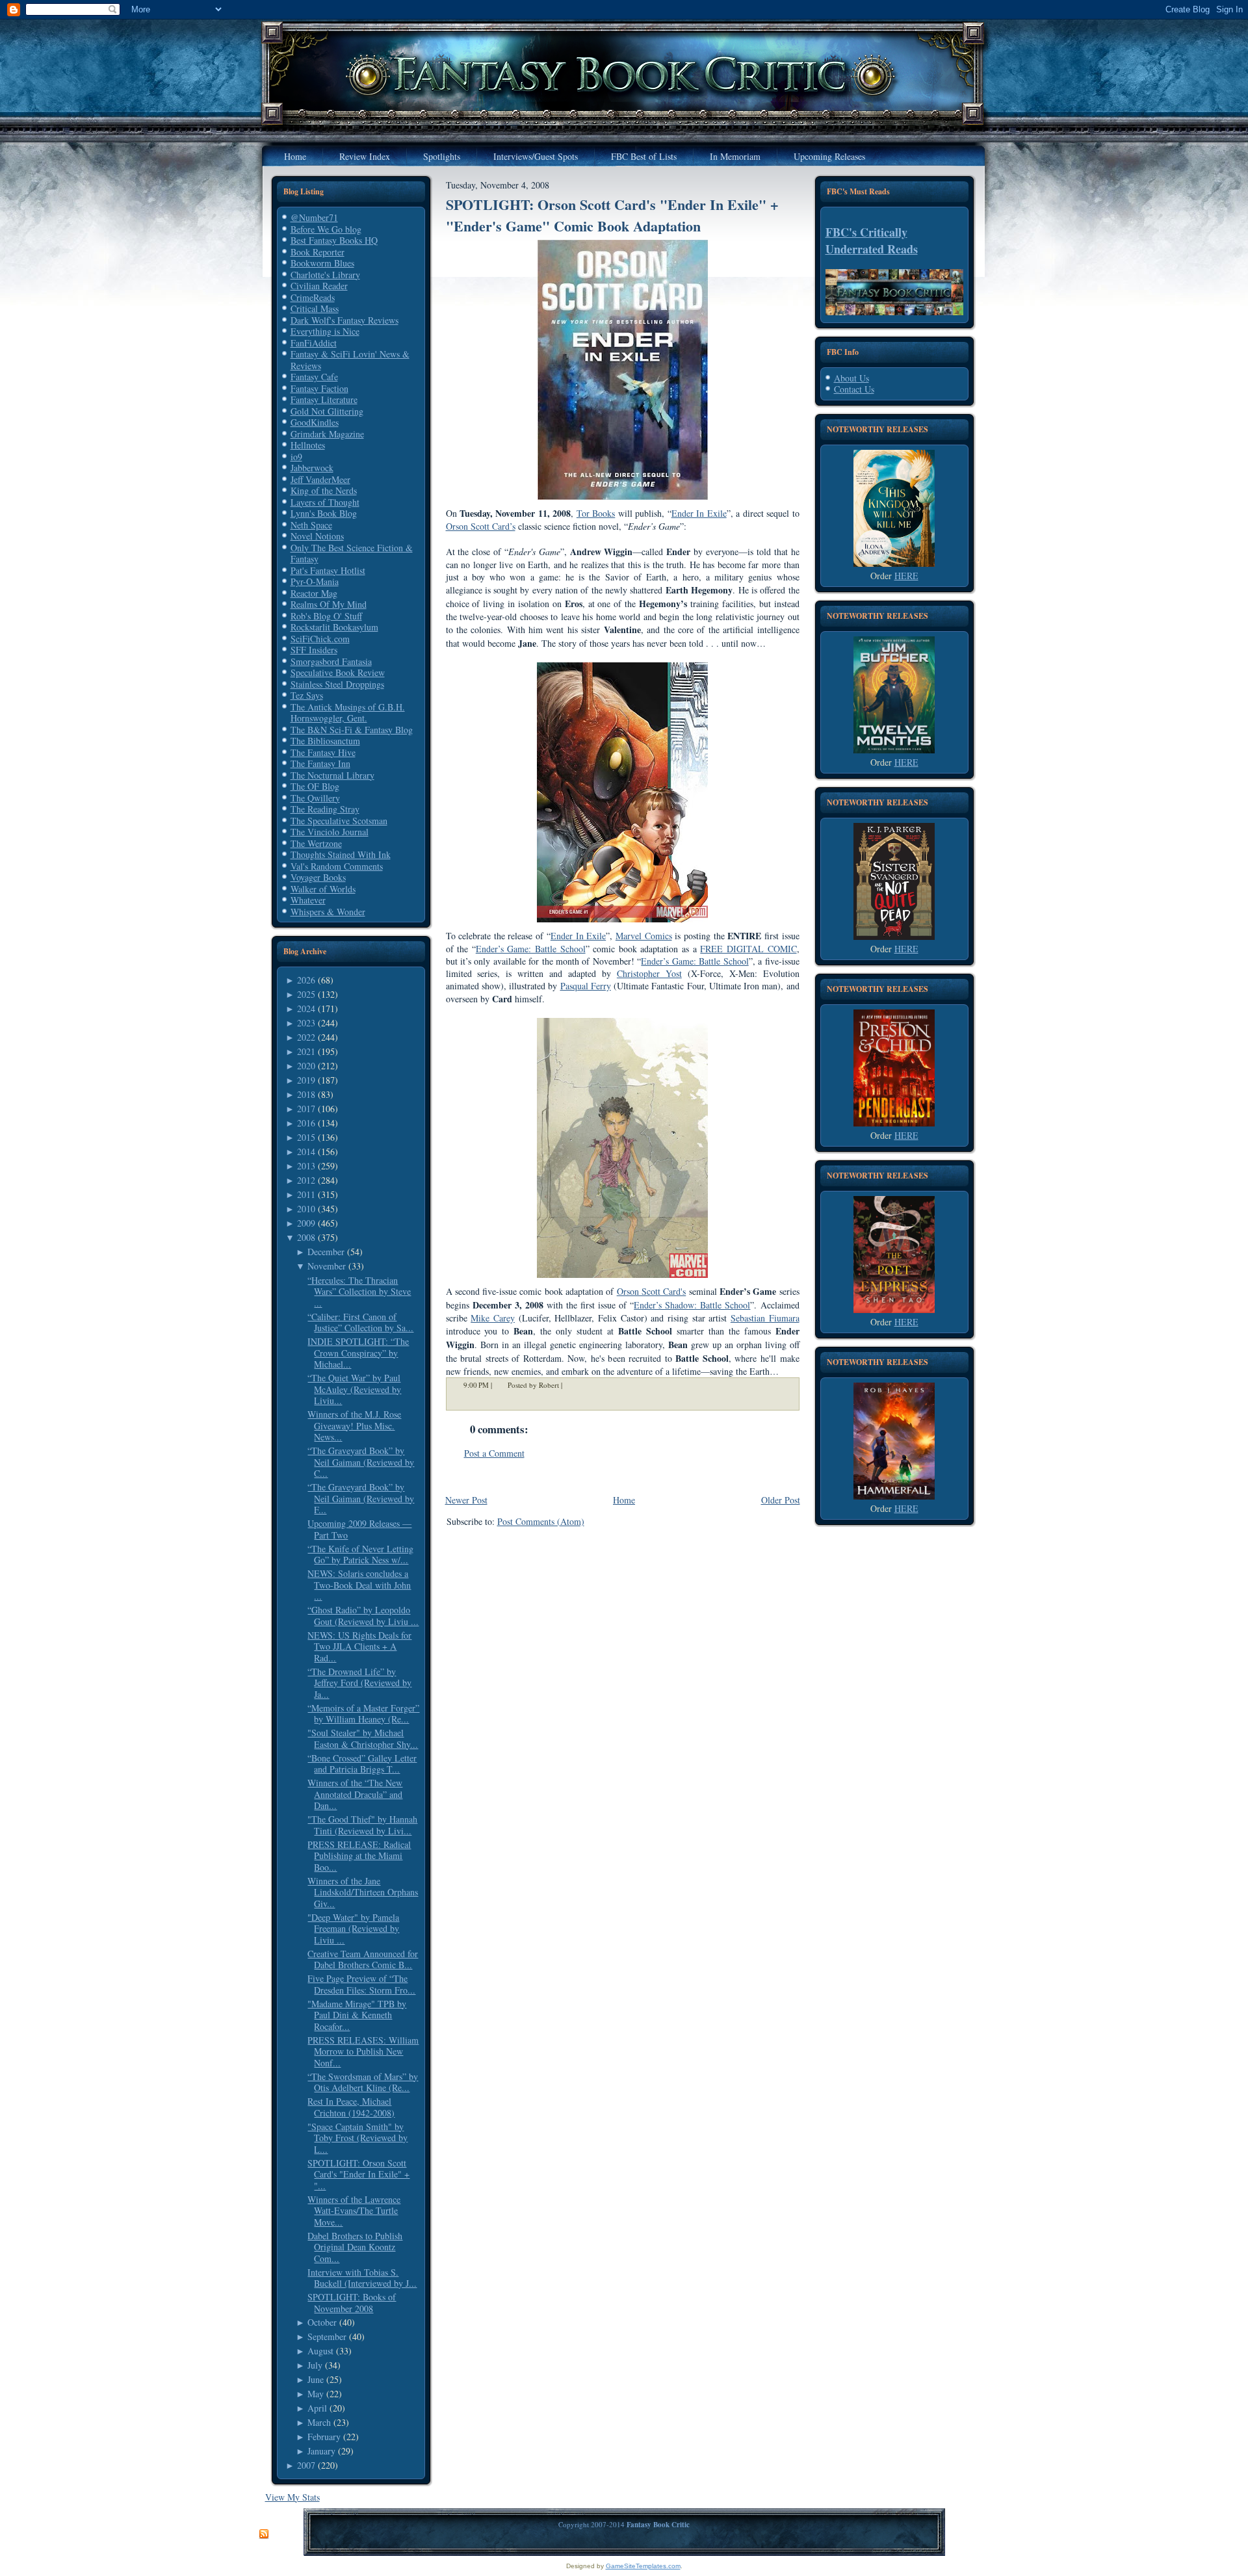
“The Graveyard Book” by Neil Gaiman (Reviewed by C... (361, 1462)
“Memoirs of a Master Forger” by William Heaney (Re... (363, 1714)
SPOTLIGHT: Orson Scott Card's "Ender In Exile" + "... (358, 2174)
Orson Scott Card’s (481, 526)
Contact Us (854, 389)
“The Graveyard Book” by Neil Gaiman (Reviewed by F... (361, 1498)
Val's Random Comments (337, 866)
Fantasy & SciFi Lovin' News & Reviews (350, 360)
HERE (906, 576)
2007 (306, 2465)
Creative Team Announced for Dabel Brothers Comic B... (363, 1959)
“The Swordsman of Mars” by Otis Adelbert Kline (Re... (363, 2082)
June (316, 2379)
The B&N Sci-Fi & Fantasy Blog (352, 730)
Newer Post (466, 1500)
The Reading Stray (325, 809)
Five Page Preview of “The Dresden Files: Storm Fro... (361, 1984)
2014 (306, 1151)
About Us (851, 378)
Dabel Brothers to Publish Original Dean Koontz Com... (355, 2247)
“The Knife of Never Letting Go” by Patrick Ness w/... (360, 1555)
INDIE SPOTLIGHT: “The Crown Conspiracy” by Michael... (358, 1353)
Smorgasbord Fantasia (331, 661)
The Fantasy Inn (320, 763)
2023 (306, 1023)
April (317, 2408)
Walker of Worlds (323, 889)
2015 (306, 1137)
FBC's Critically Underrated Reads (872, 241)
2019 (306, 1080)
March (319, 2422)
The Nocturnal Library (332, 775)
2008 (306, 1237)
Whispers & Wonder (328, 912)
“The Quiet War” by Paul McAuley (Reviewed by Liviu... (354, 1389)
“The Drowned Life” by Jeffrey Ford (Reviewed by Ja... (359, 1683)
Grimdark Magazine (327, 434)
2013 (306, 1166)
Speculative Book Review (338, 672)
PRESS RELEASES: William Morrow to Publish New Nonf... (363, 2051)
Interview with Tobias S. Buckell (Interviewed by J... (362, 2278)
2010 (306, 1209)
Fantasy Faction (319, 388)
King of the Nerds (324, 490)
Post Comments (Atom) (541, 1521)
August (320, 2351)
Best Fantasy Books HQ (334, 240)
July (315, 2365)
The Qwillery (315, 798)
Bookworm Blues (322, 263)
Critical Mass (315, 308)
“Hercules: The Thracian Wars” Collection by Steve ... (359, 1292)
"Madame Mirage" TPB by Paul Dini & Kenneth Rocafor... (357, 2015)
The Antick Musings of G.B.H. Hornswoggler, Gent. (348, 713)
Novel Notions (317, 536)
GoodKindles (315, 422)
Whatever (308, 900)
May (316, 2394)
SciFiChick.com (320, 639)
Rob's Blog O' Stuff (326, 616)
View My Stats (292, 2497)
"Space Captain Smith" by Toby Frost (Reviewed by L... (357, 2138)
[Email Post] (571, 1385)
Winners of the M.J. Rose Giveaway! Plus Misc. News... (354, 1425)
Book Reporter (318, 252)
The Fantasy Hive (323, 752)
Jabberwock (312, 468)
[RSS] (264, 2534)
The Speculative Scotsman (339, 821)
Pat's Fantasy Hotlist (328, 570)
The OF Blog (315, 786)
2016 (306, 1123)
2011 (306, 1194)
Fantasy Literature (324, 399)
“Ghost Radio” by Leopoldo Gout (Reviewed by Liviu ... (363, 1616)
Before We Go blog (326, 229)
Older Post (781, 1500)
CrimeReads (313, 297)
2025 (306, 994)
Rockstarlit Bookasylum (334, 627)
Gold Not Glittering (327, 411)
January (321, 2451)
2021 (306, 1051)
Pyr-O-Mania (315, 581)
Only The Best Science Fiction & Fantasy (352, 553)
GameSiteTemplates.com (643, 2566)
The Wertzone (316, 843)
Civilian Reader (319, 286)
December (326, 1252)
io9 (296, 457)
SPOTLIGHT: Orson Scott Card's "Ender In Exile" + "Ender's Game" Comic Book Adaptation (612, 215)
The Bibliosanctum (325, 741)
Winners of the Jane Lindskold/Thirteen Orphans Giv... (363, 1892)
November (327, 1266)
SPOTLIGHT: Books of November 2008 (352, 2303)
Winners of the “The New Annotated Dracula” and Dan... (355, 1794)
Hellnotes (308, 445)
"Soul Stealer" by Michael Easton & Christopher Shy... (363, 1738)
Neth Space (311, 525)
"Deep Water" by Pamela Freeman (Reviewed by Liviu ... (353, 1929)
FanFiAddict (314, 343)
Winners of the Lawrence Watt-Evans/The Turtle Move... (354, 2211)
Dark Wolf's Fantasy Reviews (344, 320)
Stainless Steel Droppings (337, 684)
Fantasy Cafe (314, 377)
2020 (306, 1066)
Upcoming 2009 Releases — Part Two (359, 1529)
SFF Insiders (314, 650)
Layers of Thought (325, 502)
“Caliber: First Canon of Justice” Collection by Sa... (360, 1322)
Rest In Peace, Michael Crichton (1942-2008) (351, 2107)
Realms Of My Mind (329, 604)
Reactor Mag (314, 593)
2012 (306, 1180)
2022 (306, 1037)
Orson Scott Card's (652, 1291)
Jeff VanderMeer (320, 479)
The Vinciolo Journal (330, 832)
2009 (306, 1223)
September (327, 2336)
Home (624, 1500)
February (324, 2437)
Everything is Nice (325, 331)
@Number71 (314, 217)
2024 (306, 1008)
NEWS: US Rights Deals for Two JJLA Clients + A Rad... (359, 1646)
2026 (306, 980)
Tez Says (307, 695)
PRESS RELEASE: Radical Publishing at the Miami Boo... (359, 1856)
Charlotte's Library (325, 275)
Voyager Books (318, 877)
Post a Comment (494, 1453)
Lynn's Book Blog (324, 513)
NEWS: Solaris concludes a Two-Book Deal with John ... (359, 1585)
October (322, 2322)
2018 (306, 1094)
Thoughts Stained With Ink (341, 854)
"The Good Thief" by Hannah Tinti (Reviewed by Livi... (362, 1825)
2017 (306, 1109)
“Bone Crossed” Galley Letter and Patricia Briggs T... (362, 1764)
